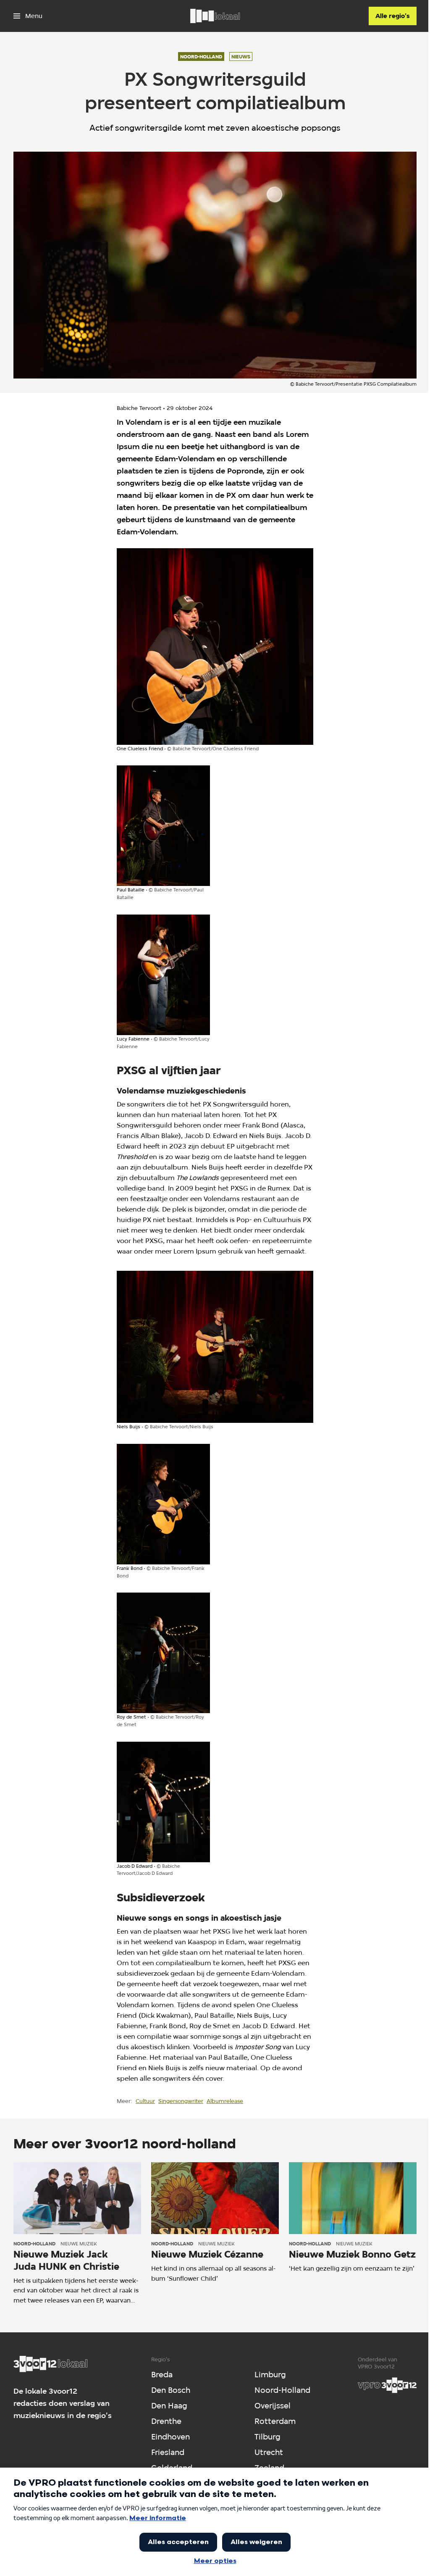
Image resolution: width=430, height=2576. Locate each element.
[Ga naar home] (215, 16)
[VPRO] (387, 2385)
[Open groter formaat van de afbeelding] (215, 647)
